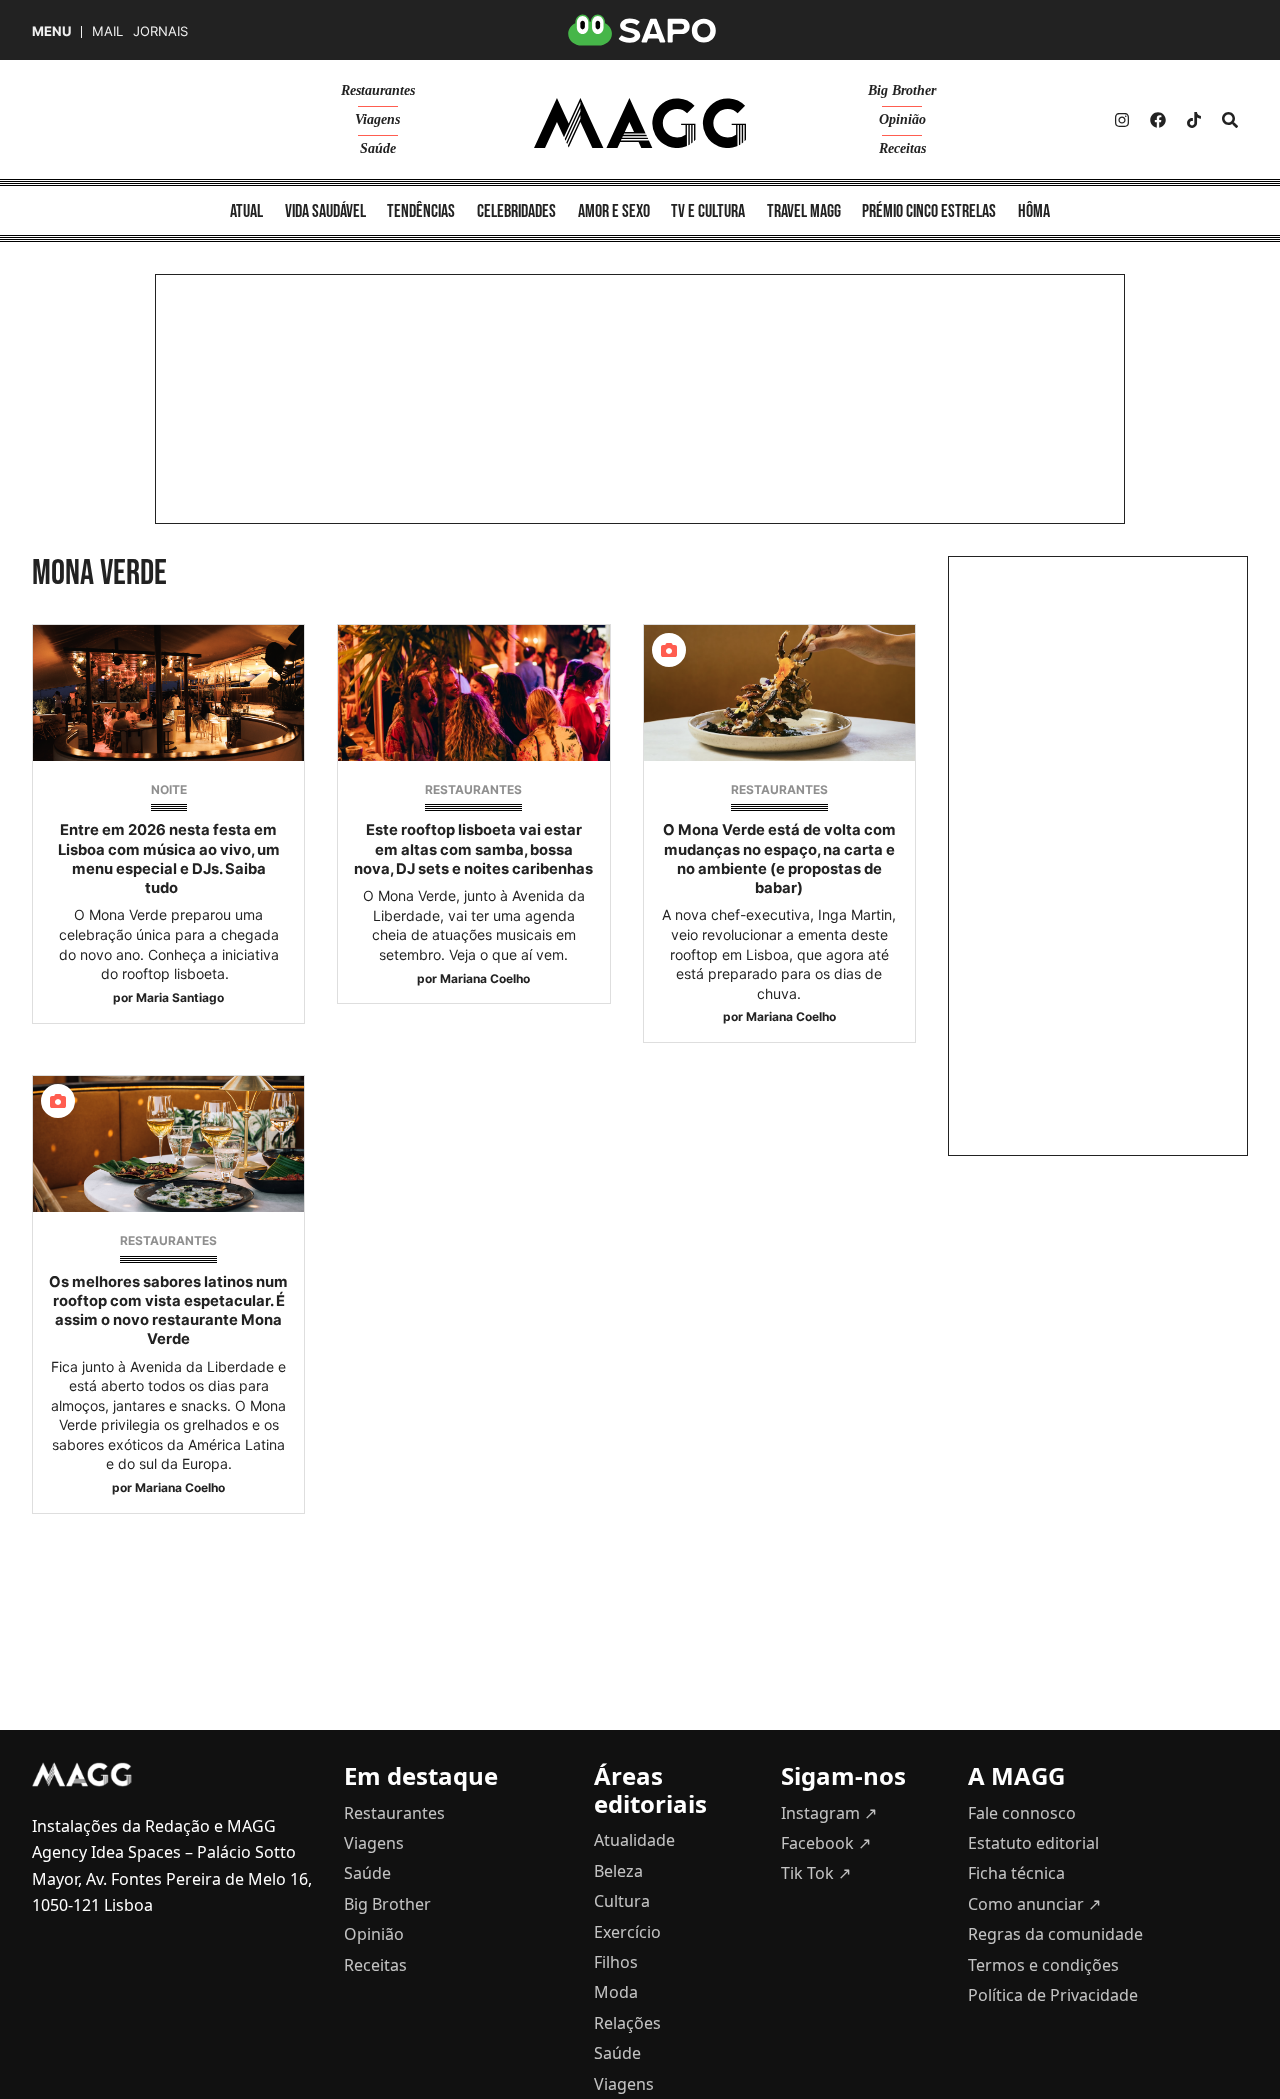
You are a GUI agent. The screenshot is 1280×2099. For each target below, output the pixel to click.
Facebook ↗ (826, 1843)
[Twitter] (1194, 120)
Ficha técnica (1016, 1873)
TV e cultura (708, 211)
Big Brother (902, 90)
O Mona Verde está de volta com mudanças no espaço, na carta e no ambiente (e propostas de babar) (779, 859)
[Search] (1230, 120)
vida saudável (325, 211)
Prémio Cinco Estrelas (929, 211)
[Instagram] (1122, 120)
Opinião (902, 119)
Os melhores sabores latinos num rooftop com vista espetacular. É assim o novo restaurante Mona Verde (168, 1311)
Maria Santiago (180, 997)
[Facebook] (1158, 120)
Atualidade (634, 1840)
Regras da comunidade (1055, 1934)
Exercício (627, 1932)
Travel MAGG (804, 211)
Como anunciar (1034, 1904)
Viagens (377, 119)
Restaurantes (378, 90)
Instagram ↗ (829, 1813)
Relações (627, 2023)
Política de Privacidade (1053, 1995)
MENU (51, 31)
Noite (169, 789)
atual (246, 211)
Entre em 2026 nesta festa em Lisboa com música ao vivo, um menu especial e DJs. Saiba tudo (169, 859)
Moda (616, 1992)
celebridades (516, 211)
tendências (421, 211)
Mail (107, 31)
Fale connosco (1022, 1813)
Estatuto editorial (1033, 1843)
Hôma (1034, 211)
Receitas (902, 148)
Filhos (616, 1962)
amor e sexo (614, 211)
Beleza (618, 1871)
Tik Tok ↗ (816, 1873)
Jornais (160, 31)
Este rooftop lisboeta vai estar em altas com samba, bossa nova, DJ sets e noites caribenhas (473, 849)
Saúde (378, 148)
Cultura (622, 1901)
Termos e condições (1043, 1965)
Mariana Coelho (485, 978)
